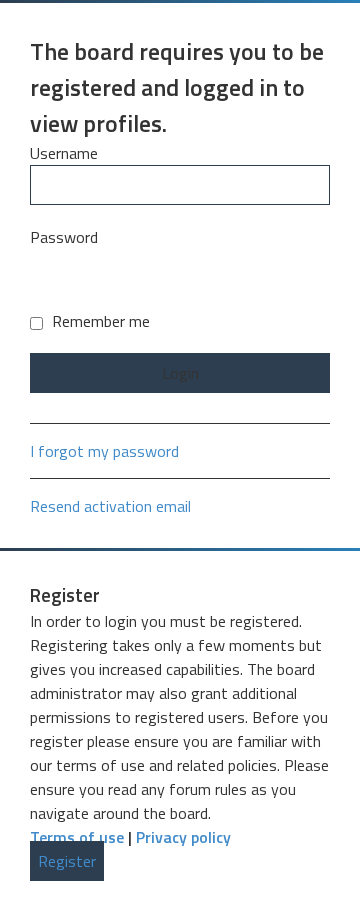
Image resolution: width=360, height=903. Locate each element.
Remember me (99, 321)
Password (64, 237)
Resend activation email (110, 506)
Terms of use (77, 837)
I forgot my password (104, 451)
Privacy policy (183, 837)
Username (64, 153)
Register (67, 861)
